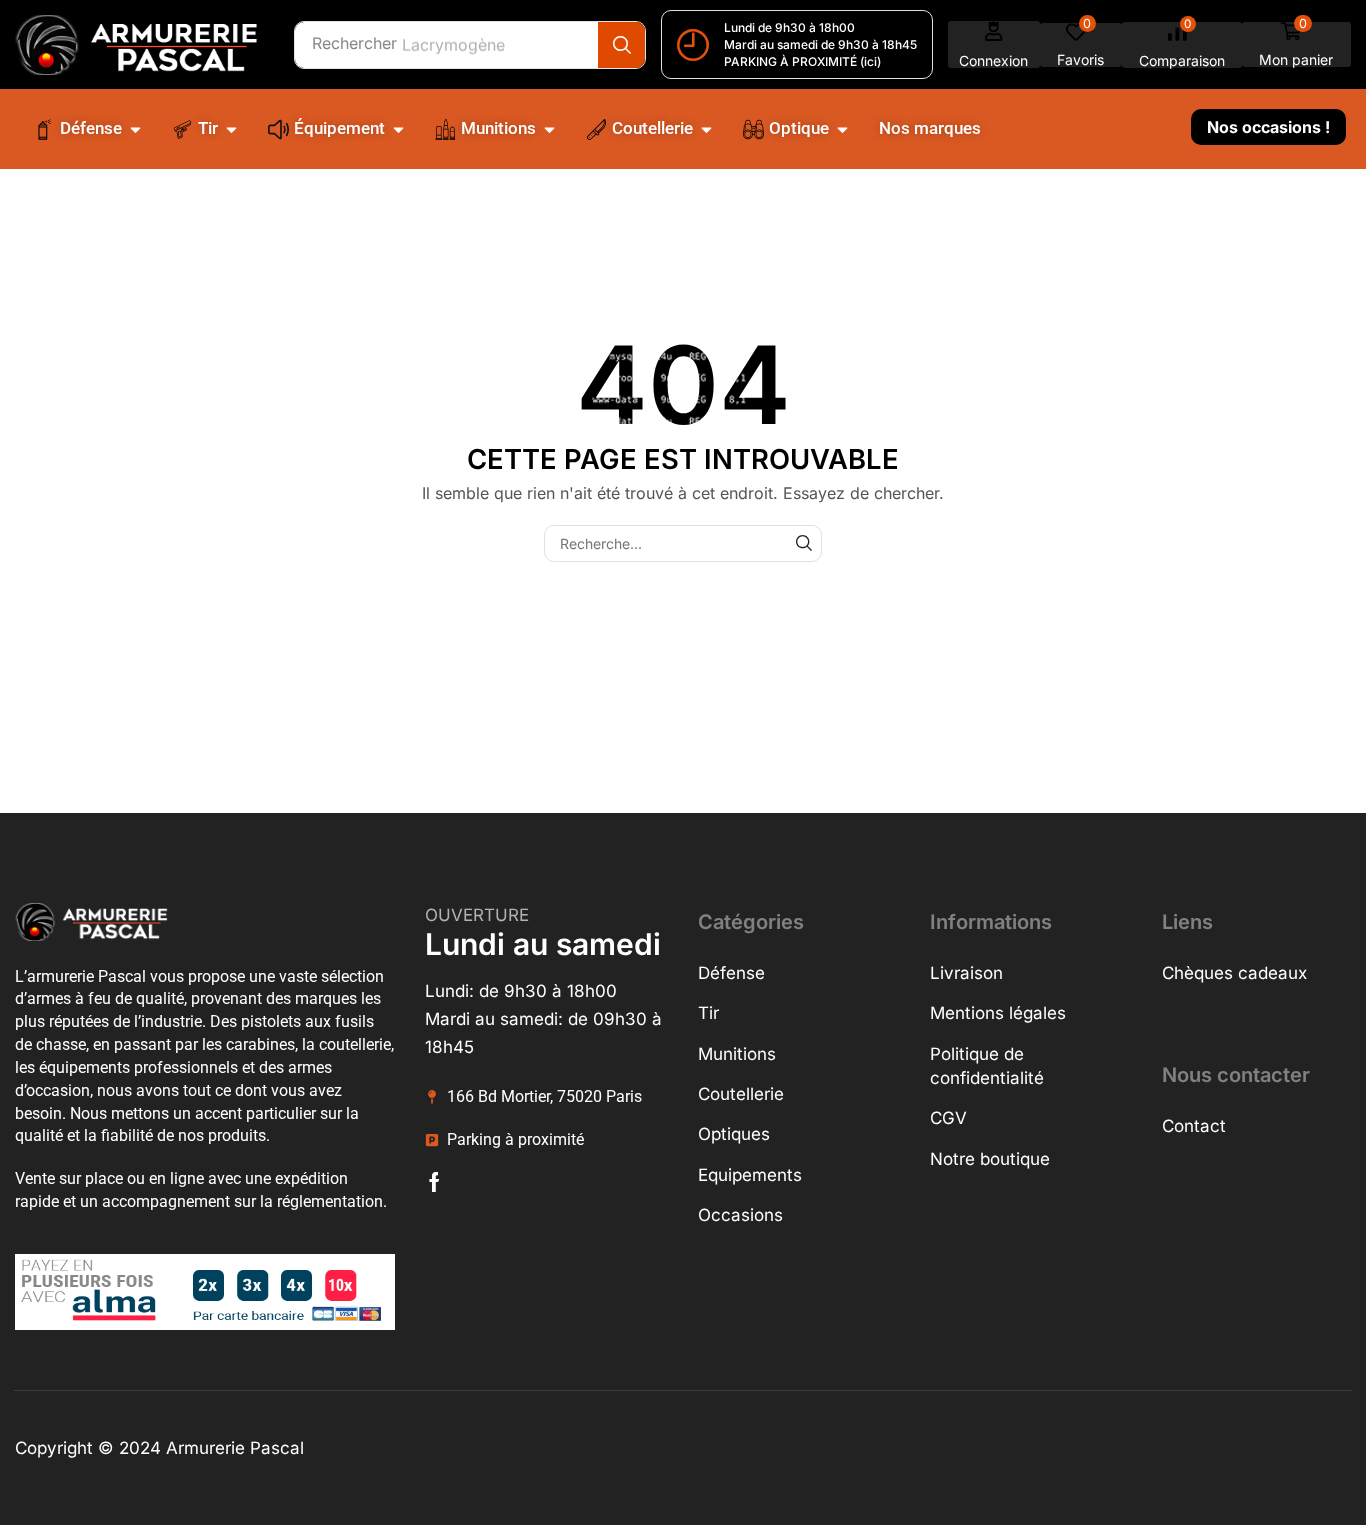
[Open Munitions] (549, 129)
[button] (994, 44)
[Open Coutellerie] (706, 129)
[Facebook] (434, 1182)
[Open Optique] (842, 129)
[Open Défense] (135, 129)
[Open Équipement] (398, 129)
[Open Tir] (231, 129)
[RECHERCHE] (803, 543)
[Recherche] (621, 45)
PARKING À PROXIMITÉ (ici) (802, 61)
